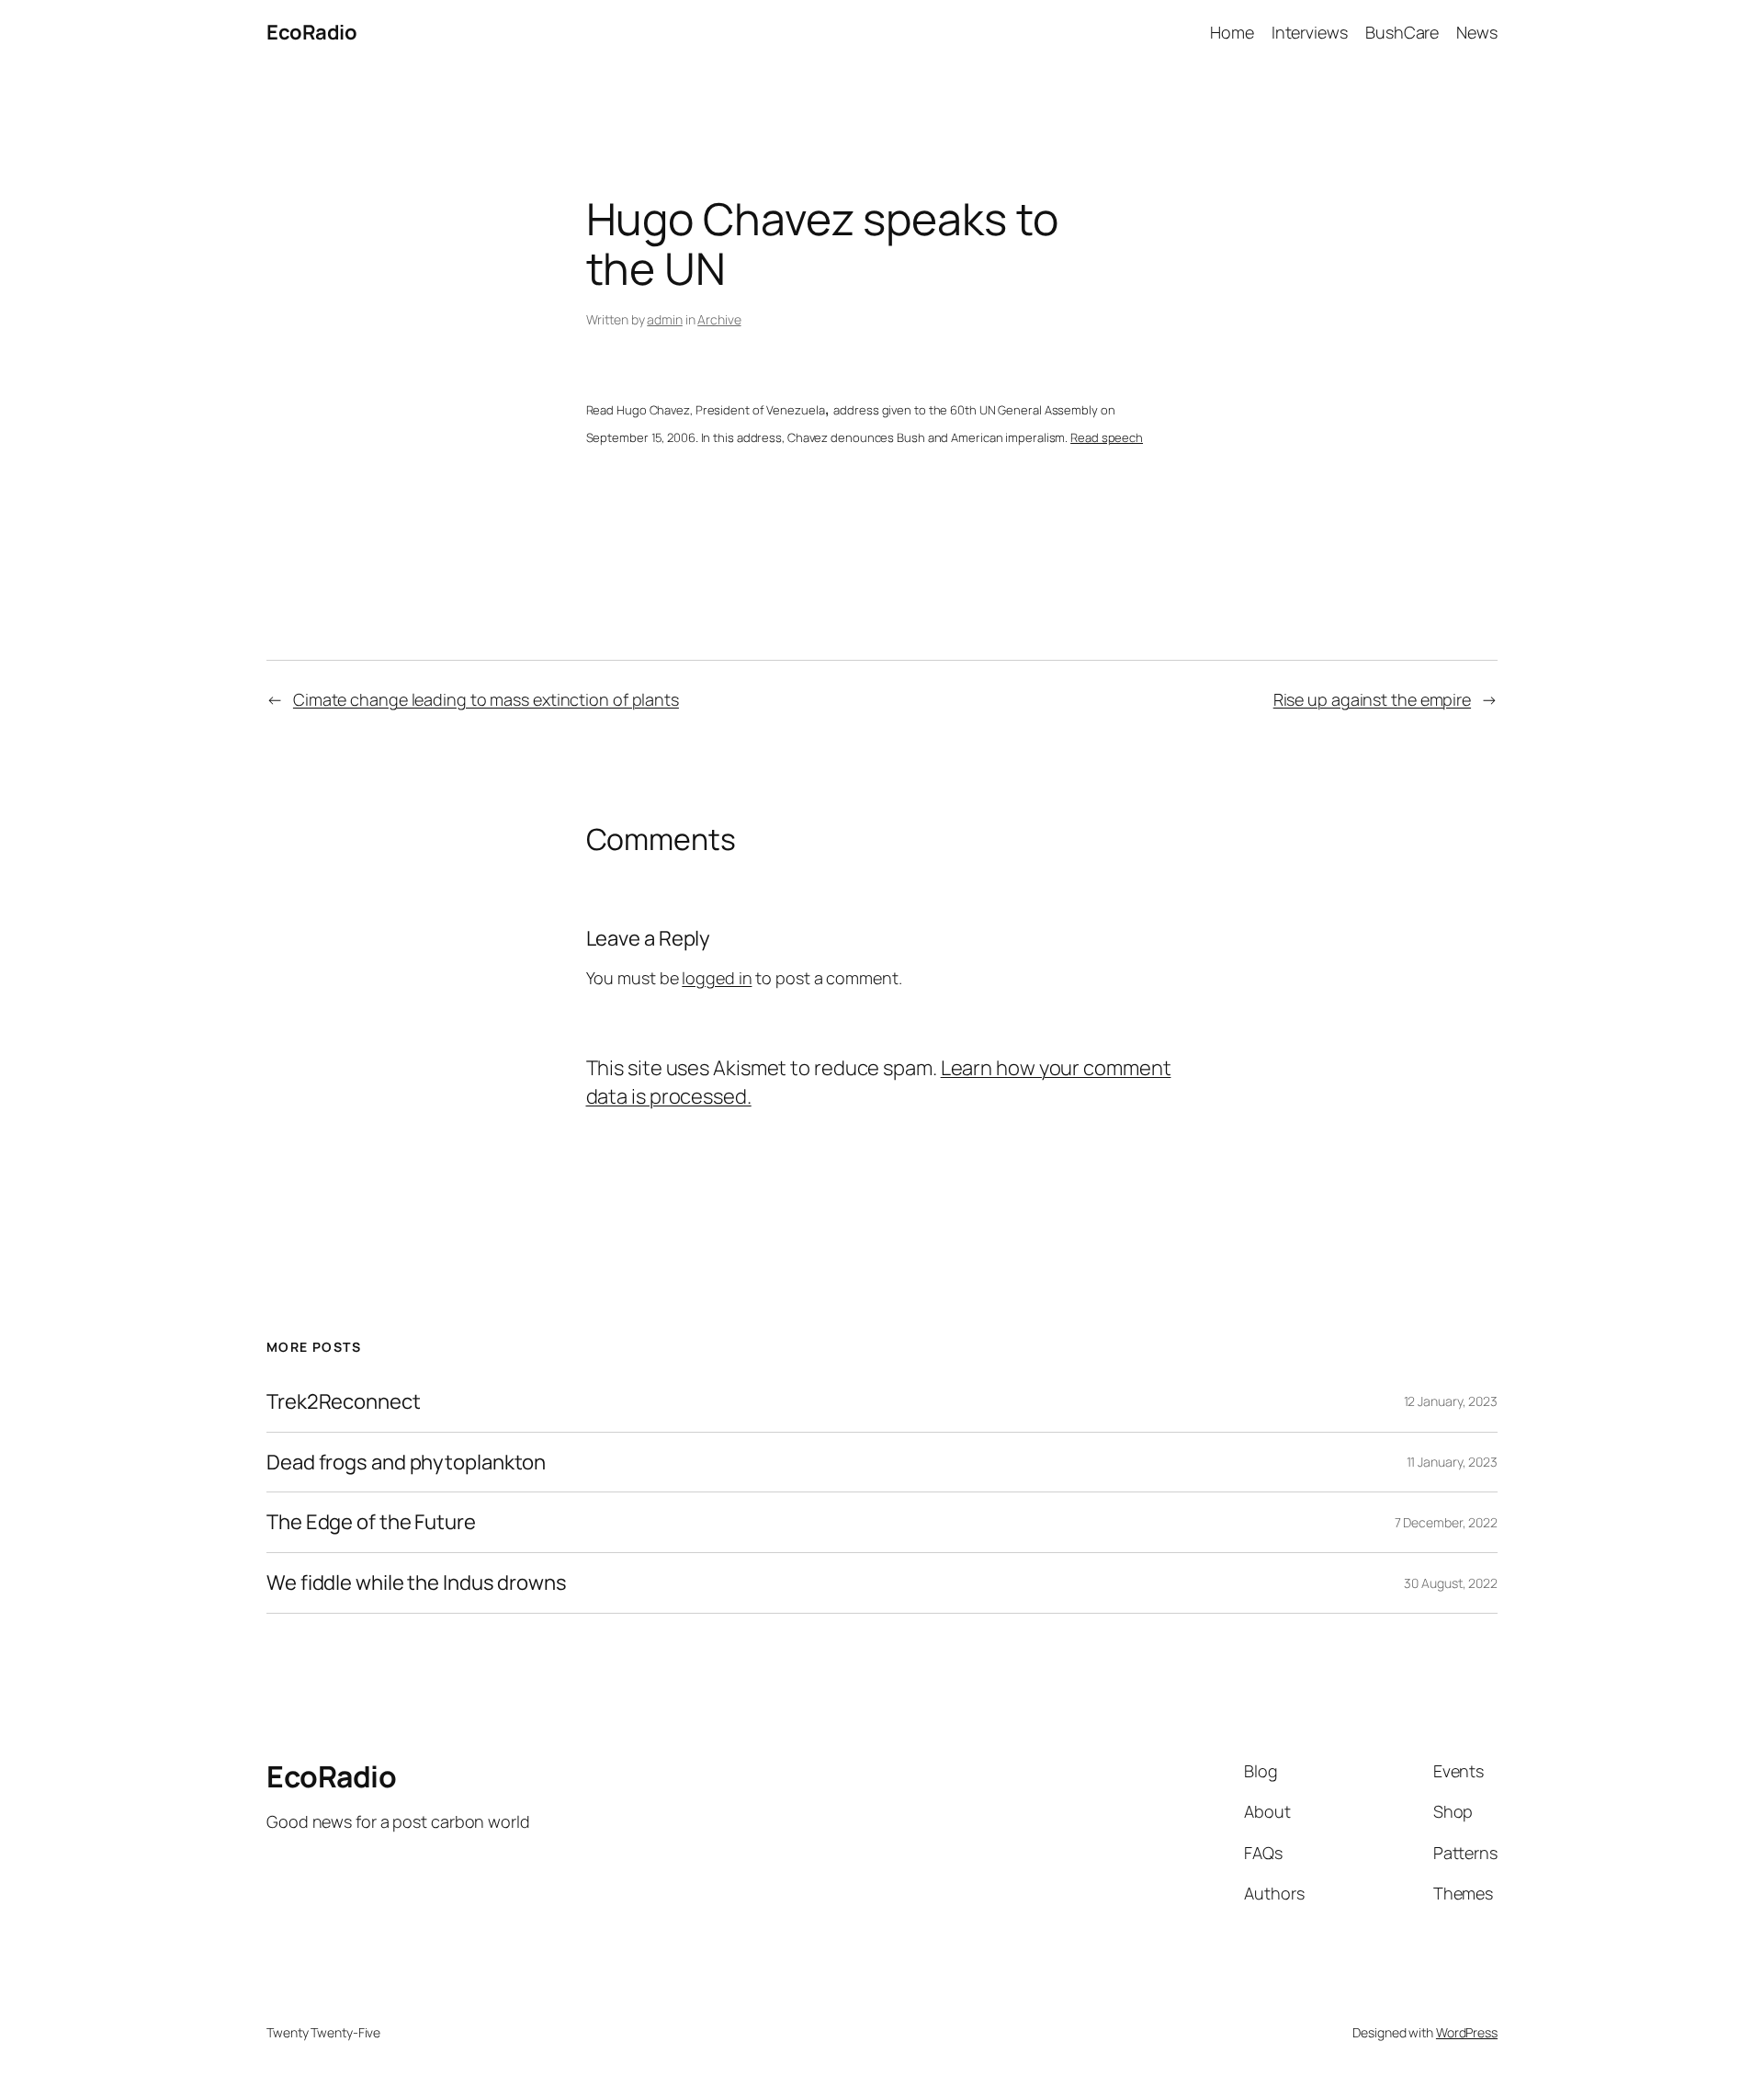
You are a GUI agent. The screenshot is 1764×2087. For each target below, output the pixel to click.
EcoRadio (311, 32)
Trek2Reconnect (344, 1402)
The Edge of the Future (371, 1522)
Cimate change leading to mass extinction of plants (486, 699)
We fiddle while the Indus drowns (417, 1583)
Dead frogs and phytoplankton (406, 1463)
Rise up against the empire (1372, 699)
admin (665, 319)
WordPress (1467, 2032)
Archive (719, 319)
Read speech (1107, 437)
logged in (717, 978)
